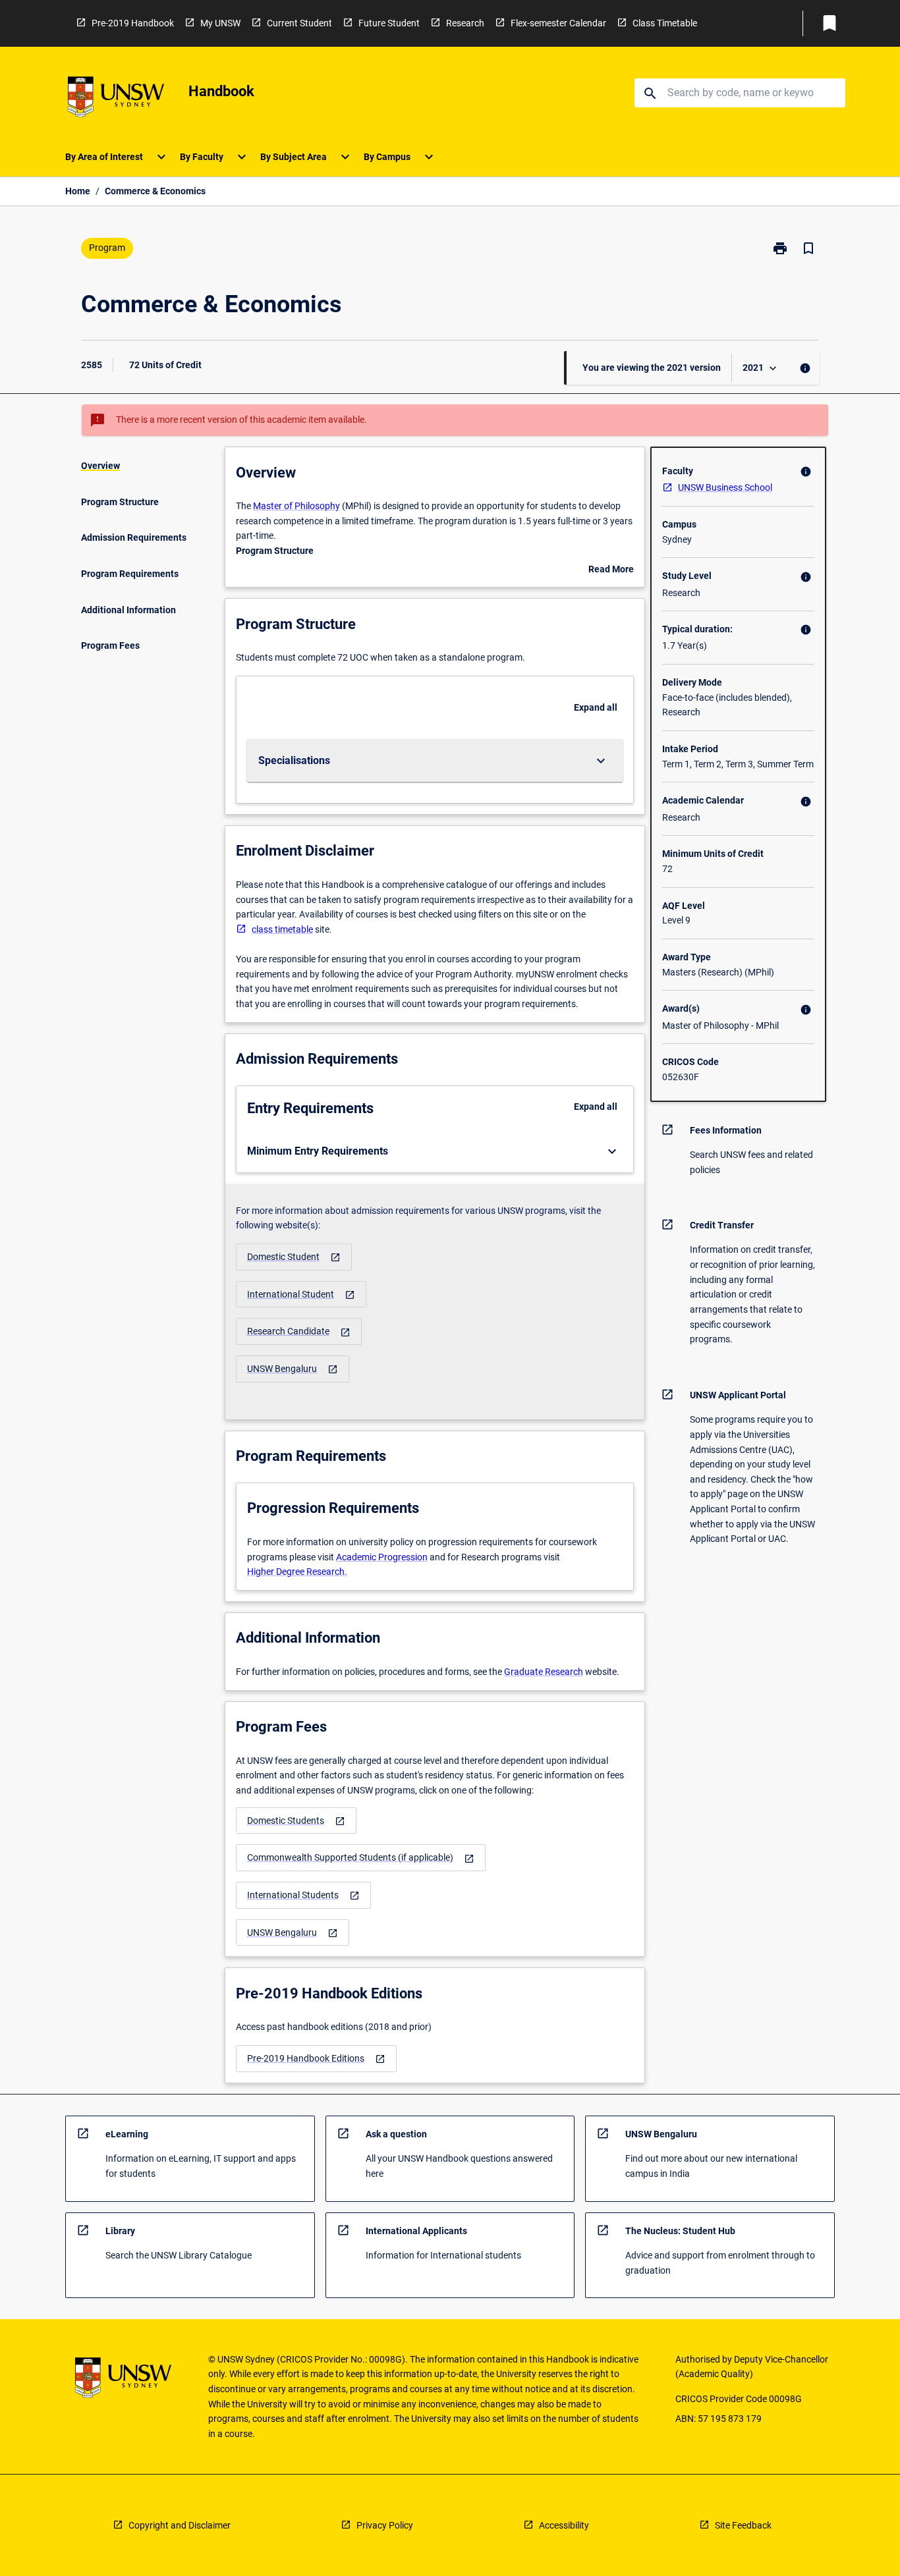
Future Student (389, 23)
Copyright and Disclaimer (180, 2525)
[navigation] (294, 1257)
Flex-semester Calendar (558, 23)
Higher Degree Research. (297, 1572)
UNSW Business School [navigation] (725, 487)
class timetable (282, 929)
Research (465, 23)
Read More (611, 570)
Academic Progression (382, 1557)
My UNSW (220, 23)
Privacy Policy (385, 2525)
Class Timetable (665, 23)
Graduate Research (544, 1672)
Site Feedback (743, 2525)
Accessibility (564, 2525)
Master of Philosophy (296, 506)
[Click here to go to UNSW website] (116, 99)
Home (78, 191)
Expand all (596, 707)
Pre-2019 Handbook (133, 23)
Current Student (299, 23)
